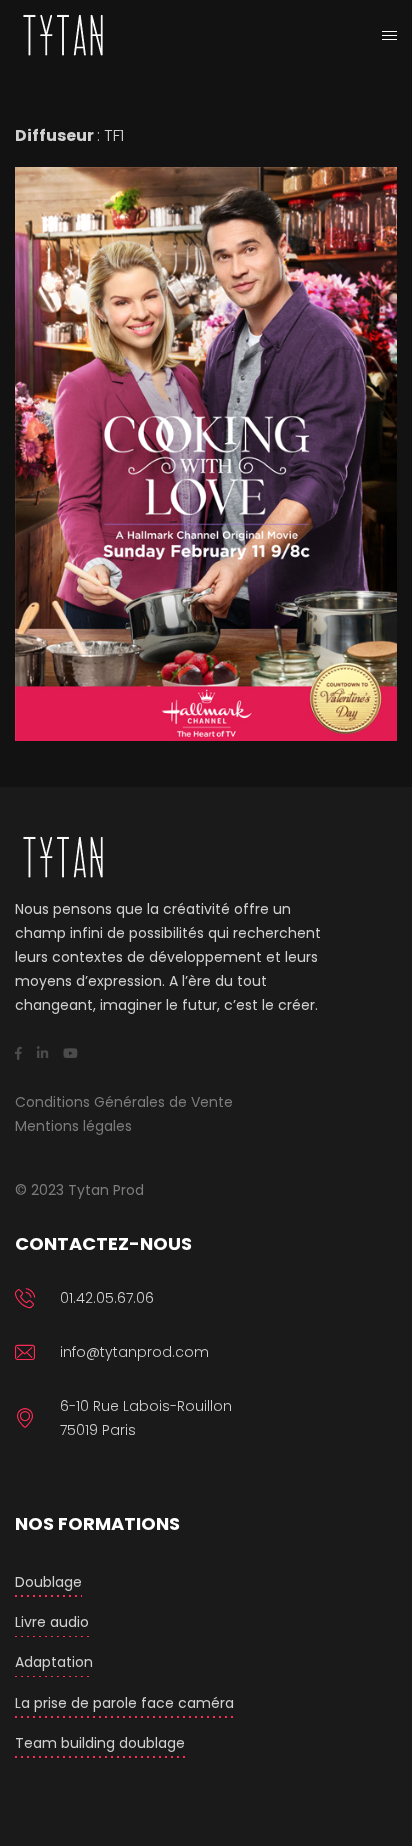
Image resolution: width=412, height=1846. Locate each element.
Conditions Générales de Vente (124, 1102)
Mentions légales (73, 1126)
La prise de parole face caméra (124, 1703)
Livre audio (52, 1622)
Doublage (48, 1582)
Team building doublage (100, 1743)
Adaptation (54, 1662)
